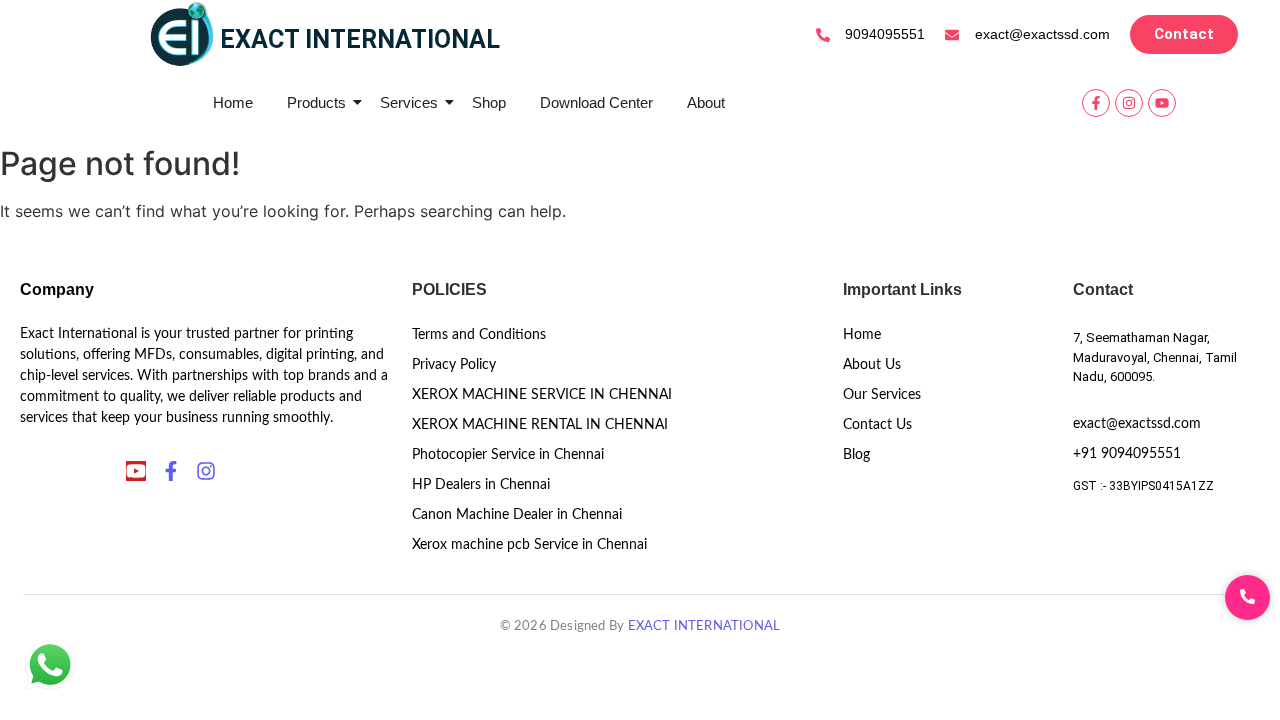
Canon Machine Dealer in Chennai (517, 515)
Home (233, 102)
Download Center (596, 102)
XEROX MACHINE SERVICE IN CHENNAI (542, 395)
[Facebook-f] (1096, 103)
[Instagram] (1129, 103)
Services (409, 102)
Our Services (882, 395)
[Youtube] (1162, 103)
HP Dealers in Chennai (481, 485)
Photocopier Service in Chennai (508, 455)
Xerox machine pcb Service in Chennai (529, 545)
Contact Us (877, 425)
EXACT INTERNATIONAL (704, 626)
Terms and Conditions (479, 335)
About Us (872, 365)
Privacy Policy (454, 365)
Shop (489, 102)
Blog (856, 455)
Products (316, 102)
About (706, 102)
